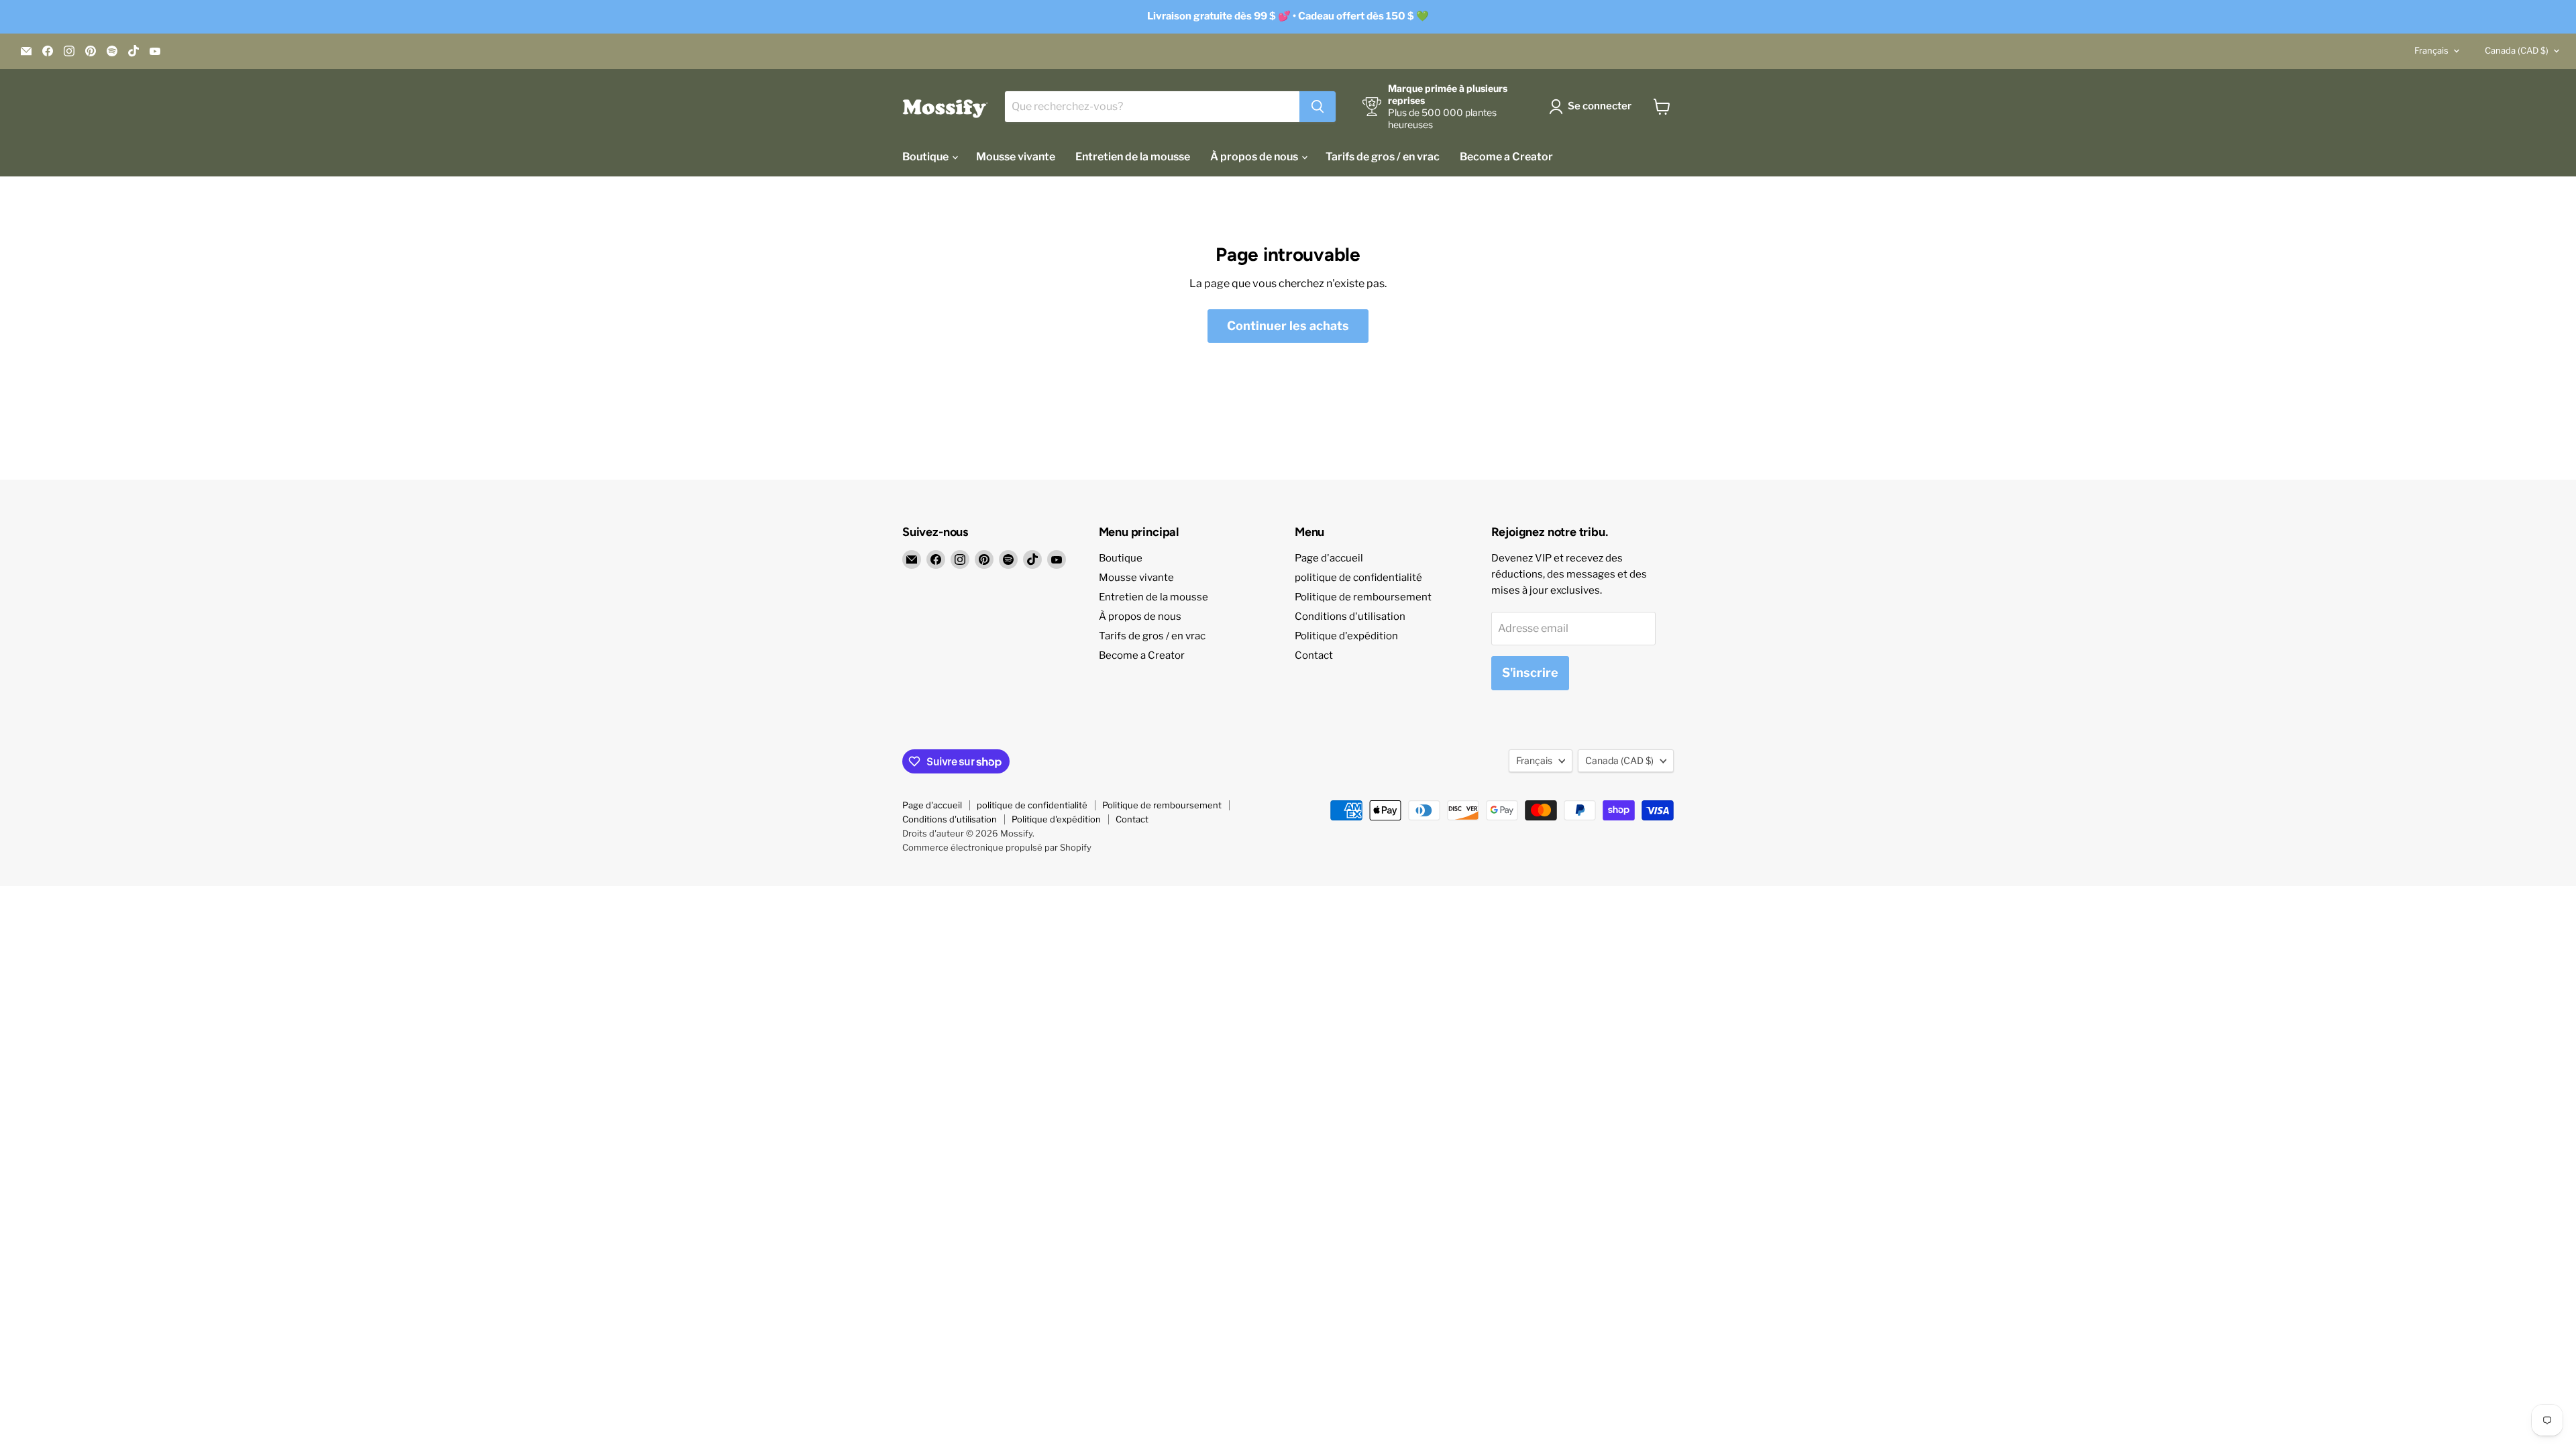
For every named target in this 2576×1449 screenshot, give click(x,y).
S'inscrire (1530, 673)
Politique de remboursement (1363, 597)
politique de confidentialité (1358, 578)
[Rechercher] (1318, 107)
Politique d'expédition (1346, 636)
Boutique (926, 157)
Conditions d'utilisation (1350, 616)
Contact (1314, 655)
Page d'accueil (1329, 558)
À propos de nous (1255, 157)
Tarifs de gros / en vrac (1383, 157)
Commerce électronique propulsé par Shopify (997, 847)
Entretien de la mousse (1133, 157)
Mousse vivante (1016, 157)
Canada (2517, 50)
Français (2431, 50)
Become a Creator (1506, 157)
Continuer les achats (1288, 326)
